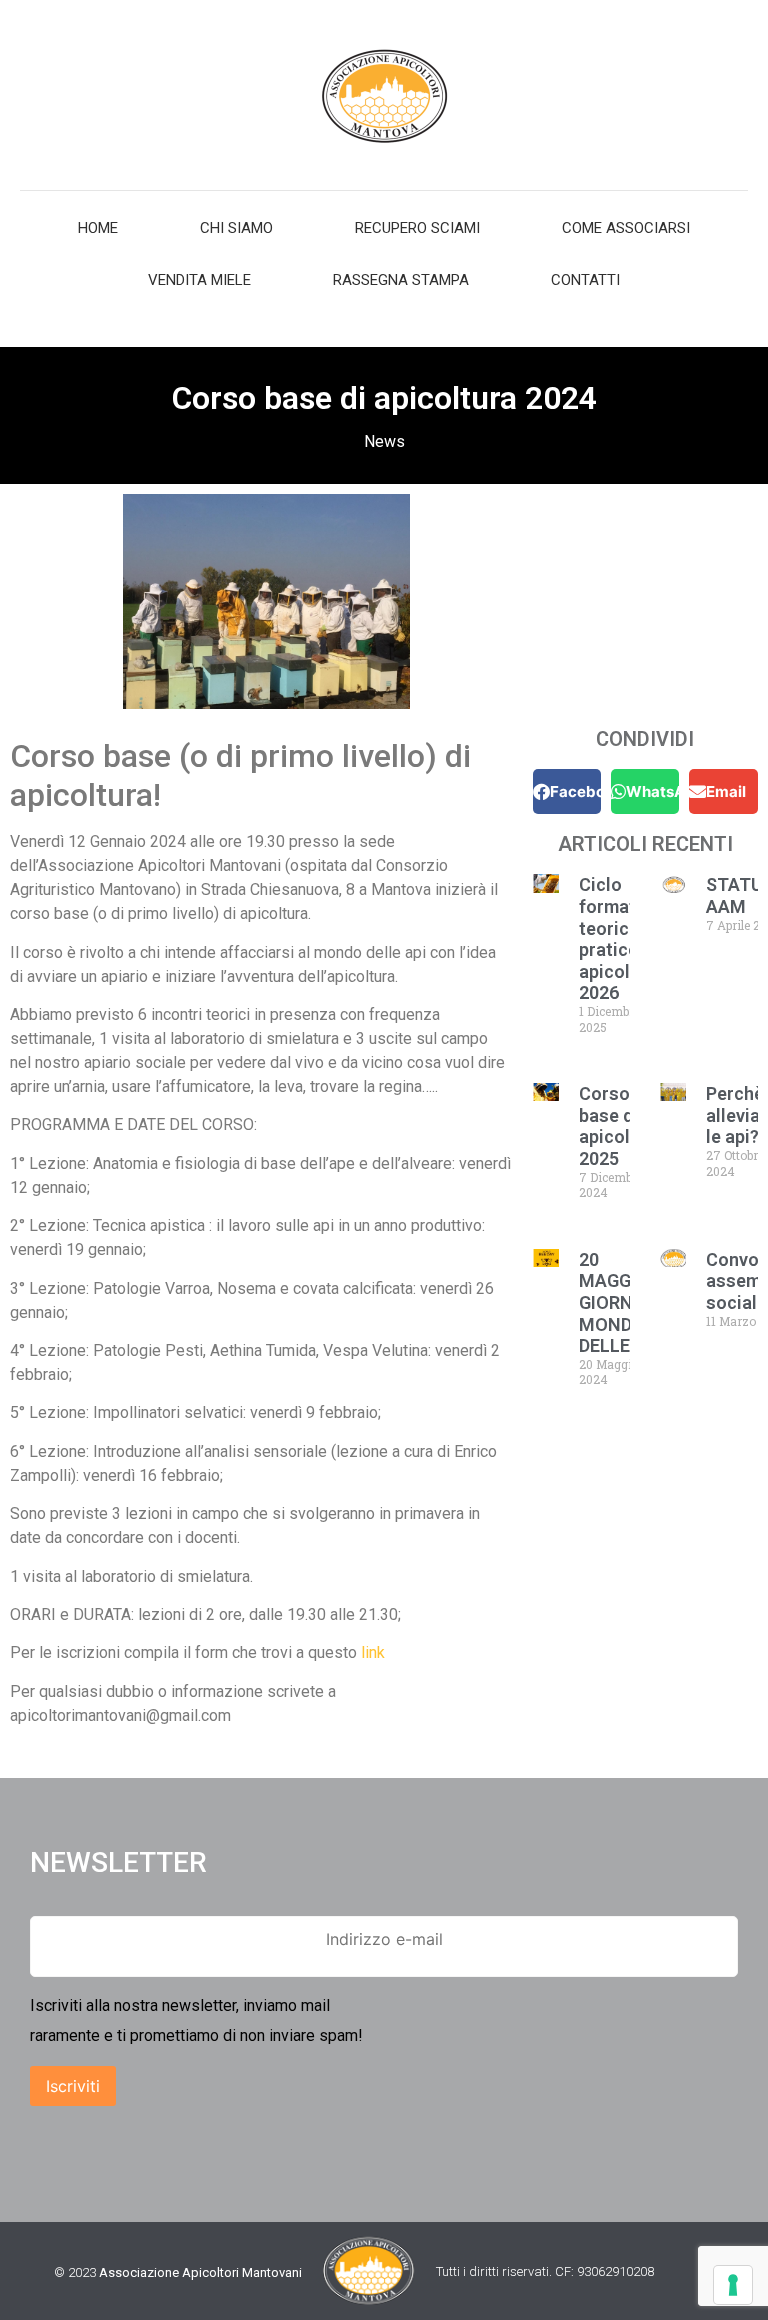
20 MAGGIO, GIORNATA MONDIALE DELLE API (624, 1302)
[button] (567, 791)
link (373, 1652)
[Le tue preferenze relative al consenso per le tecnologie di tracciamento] (733, 2285)
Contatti (585, 280)
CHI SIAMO (236, 228)
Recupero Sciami (417, 228)
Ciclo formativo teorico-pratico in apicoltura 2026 (621, 938)
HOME (98, 228)
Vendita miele (199, 280)
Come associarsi (626, 228)
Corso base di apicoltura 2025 (621, 1126)
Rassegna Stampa (401, 280)
